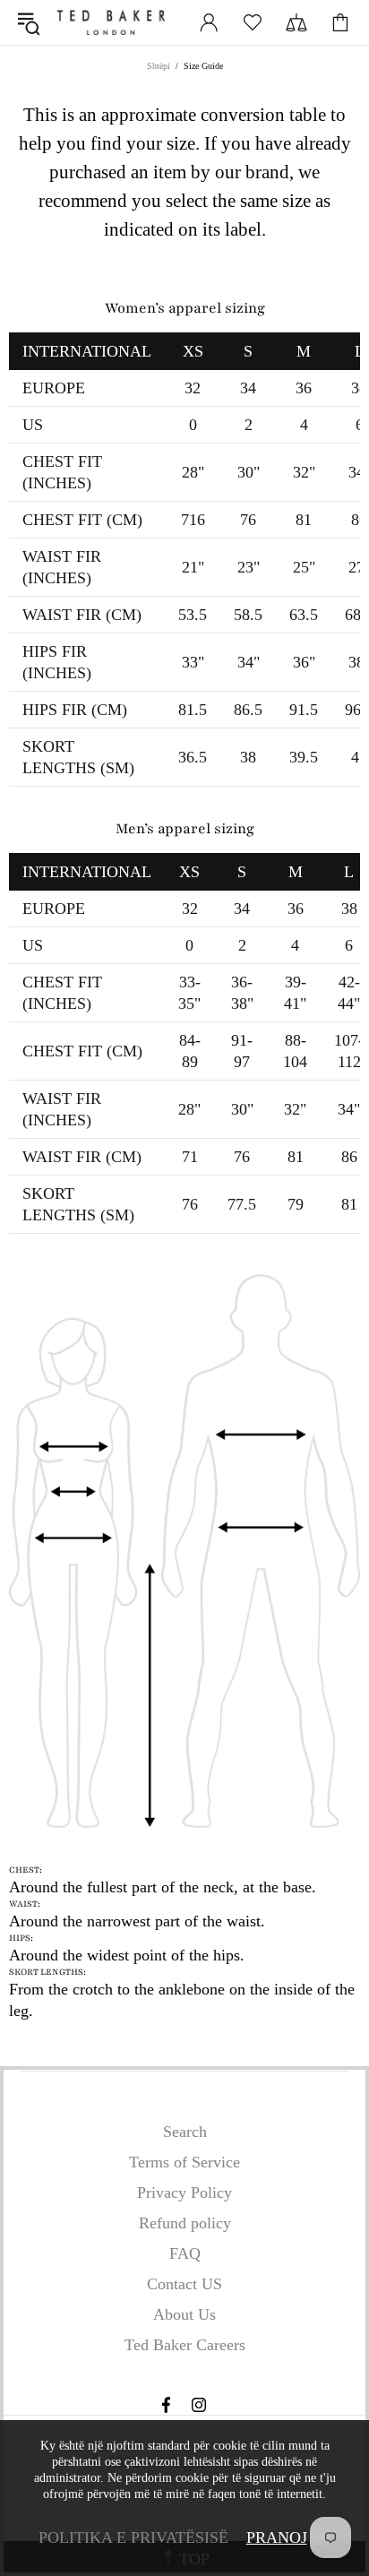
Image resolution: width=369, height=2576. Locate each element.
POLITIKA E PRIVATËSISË (133, 2537)
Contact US (184, 2284)
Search (185, 2132)
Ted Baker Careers (185, 2345)
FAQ (185, 2253)
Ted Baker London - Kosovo (111, 22)
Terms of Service (184, 2162)
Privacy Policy (184, 2193)
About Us (184, 2314)
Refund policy (185, 2223)
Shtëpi (159, 66)
